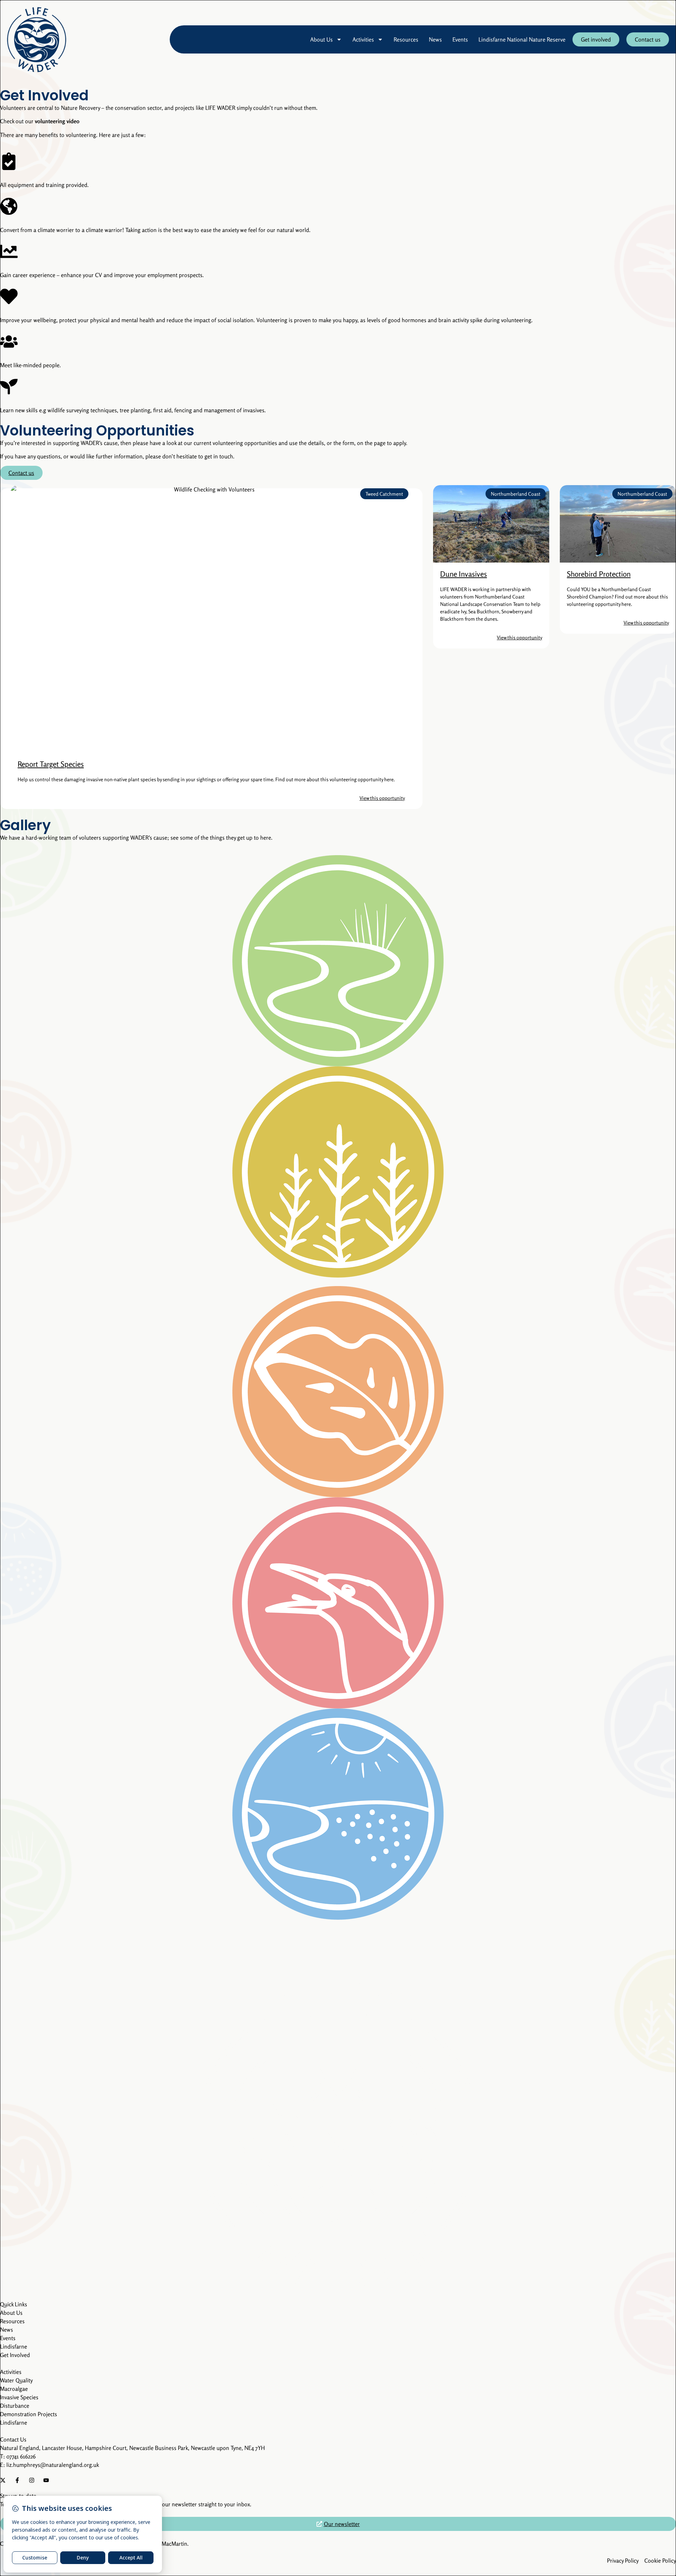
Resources (406, 39)
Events (460, 39)
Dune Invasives (464, 574)
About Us (321, 39)
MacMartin (174, 2544)
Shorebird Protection (599, 574)
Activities (363, 39)
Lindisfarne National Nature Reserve (522, 39)
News (435, 39)
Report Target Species (51, 764)
